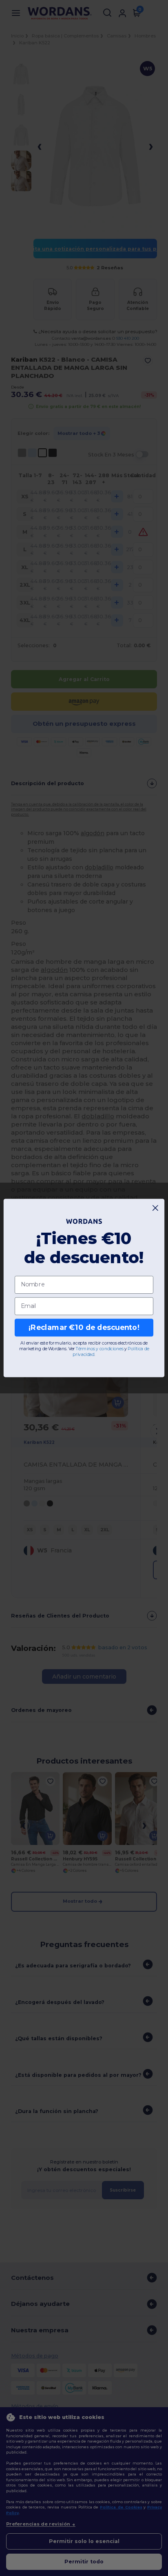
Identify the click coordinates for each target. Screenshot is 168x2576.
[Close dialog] (156, 1208)
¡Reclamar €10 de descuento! (84, 1328)
